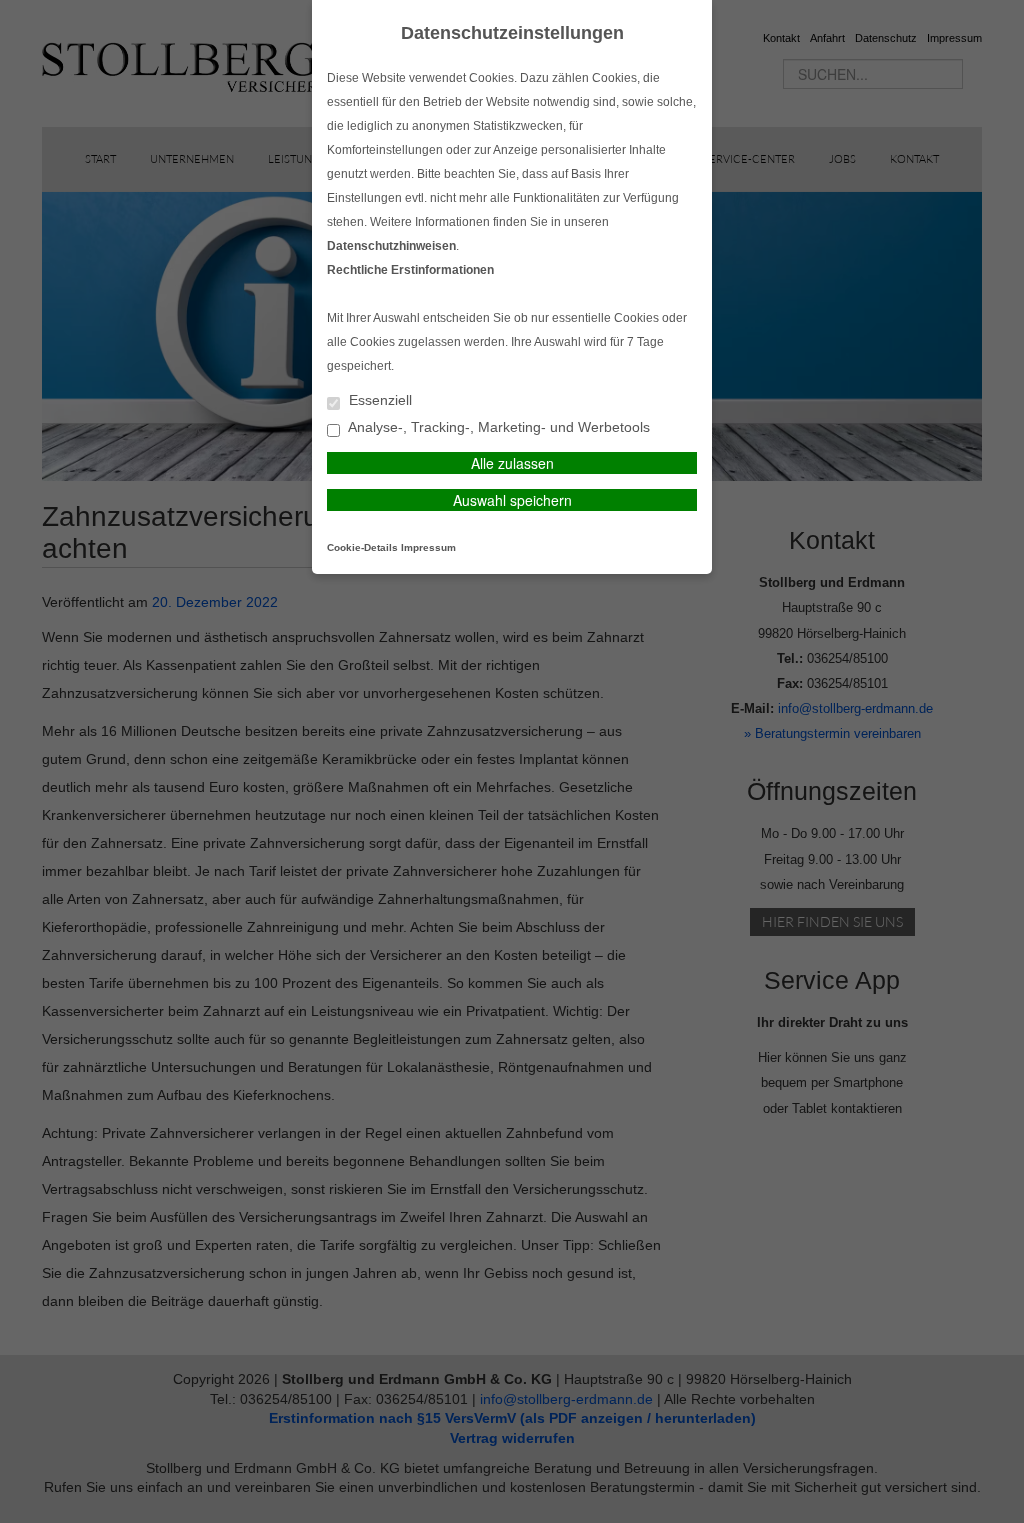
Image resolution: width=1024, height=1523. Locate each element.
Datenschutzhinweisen (391, 246)
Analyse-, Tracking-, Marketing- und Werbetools (497, 427)
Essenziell (378, 400)
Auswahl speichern (512, 500)
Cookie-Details (362, 547)
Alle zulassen (512, 463)
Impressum (428, 547)
